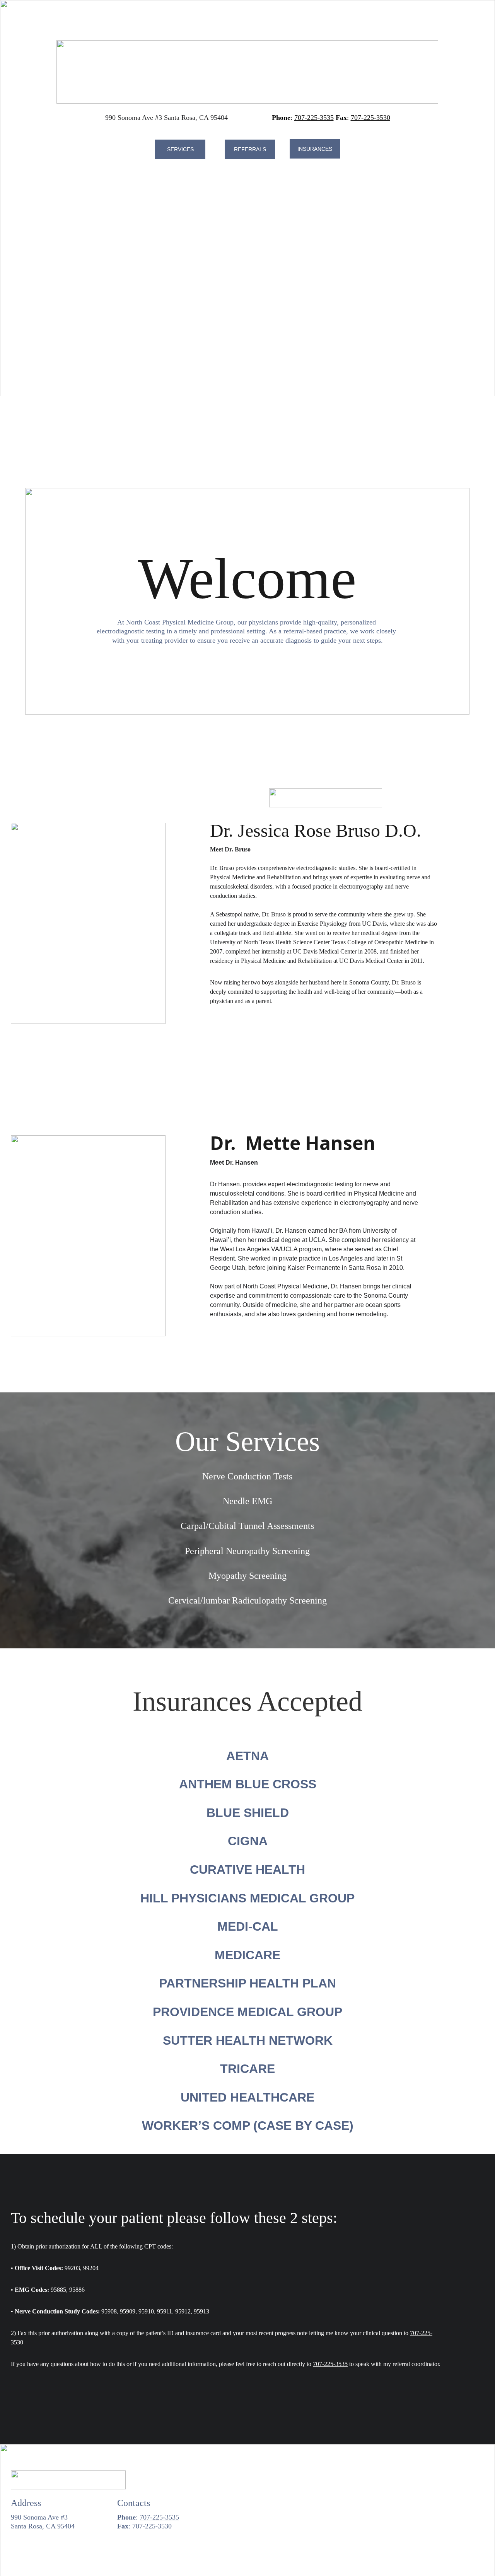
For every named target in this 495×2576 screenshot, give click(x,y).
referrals (250, 149)
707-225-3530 (370, 118)
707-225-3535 (314, 118)
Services (180, 149)
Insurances (315, 149)
